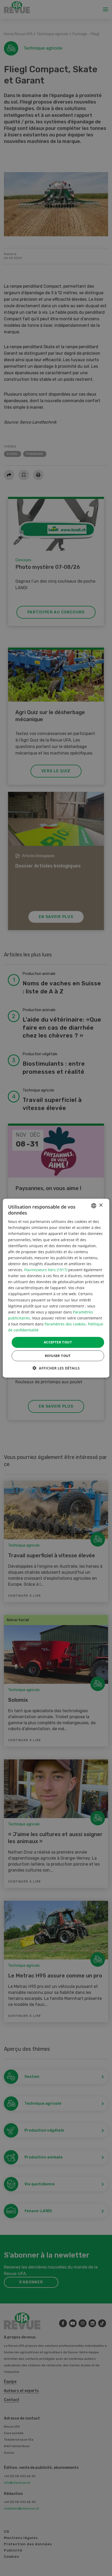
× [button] (101, 1205)
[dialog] (56, 1288)
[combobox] (94, 1205)
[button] (56, 1368)
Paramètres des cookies (65, 1324)
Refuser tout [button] (58, 1356)
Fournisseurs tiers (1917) (46, 1270)
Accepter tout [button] (58, 1342)
